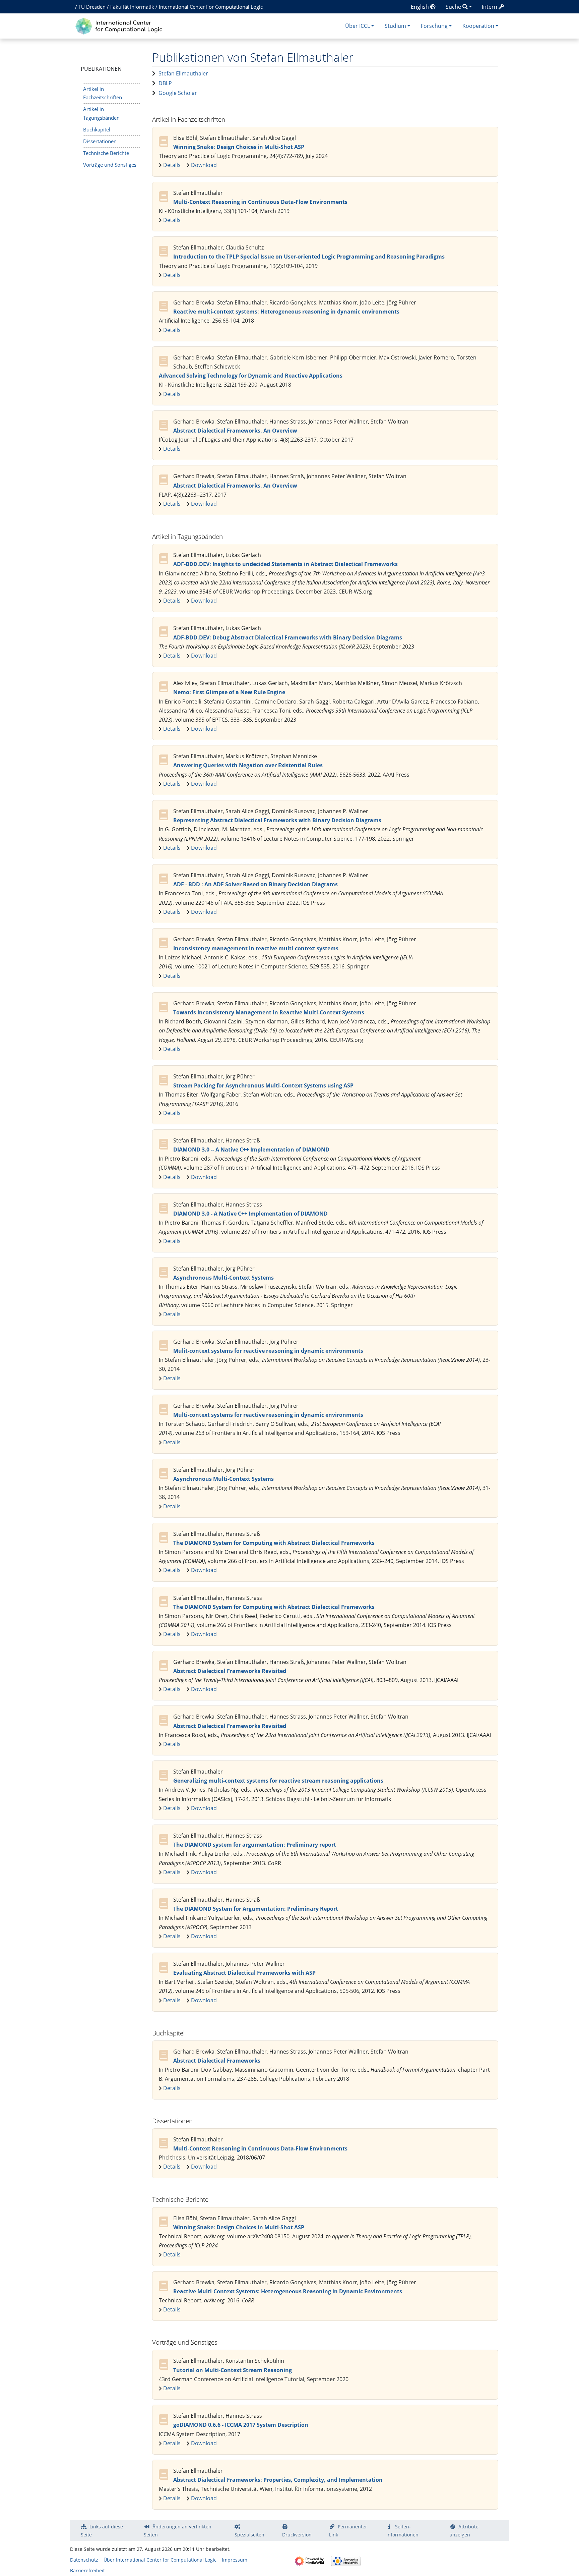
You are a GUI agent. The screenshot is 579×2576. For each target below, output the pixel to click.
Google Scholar (178, 93)
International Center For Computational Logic (211, 7)
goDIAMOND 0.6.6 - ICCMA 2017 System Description (241, 2425)
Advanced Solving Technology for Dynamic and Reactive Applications (251, 376)
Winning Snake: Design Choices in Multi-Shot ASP (239, 147)
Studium (395, 26)
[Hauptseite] (120, 25)
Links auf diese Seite (102, 2531)
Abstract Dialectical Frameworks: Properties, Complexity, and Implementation (278, 2480)
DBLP (165, 83)
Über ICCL (358, 26)
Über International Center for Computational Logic (160, 2560)
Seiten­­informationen (402, 2531)
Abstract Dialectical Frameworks (217, 2061)
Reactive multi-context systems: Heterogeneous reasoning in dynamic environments (286, 312)
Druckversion (297, 2535)
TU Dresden (92, 7)
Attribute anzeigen (464, 2531)
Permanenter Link (348, 2531)
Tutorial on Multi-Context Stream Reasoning (233, 2370)
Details (172, 165)
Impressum (235, 2560)
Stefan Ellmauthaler (183, 73)
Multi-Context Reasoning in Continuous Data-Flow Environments (260, 202)
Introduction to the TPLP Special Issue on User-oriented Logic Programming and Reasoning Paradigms (309, 257)
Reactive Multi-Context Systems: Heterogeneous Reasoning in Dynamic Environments (288, 2291)
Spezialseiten (249, 2535)
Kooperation (478, 26)
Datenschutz (84, 2560)
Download (204, 165)
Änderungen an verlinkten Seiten (178, 2531)
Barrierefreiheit (87, 2570)
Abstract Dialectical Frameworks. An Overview (235, 431)
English (421, 7)
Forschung (434, 26)
